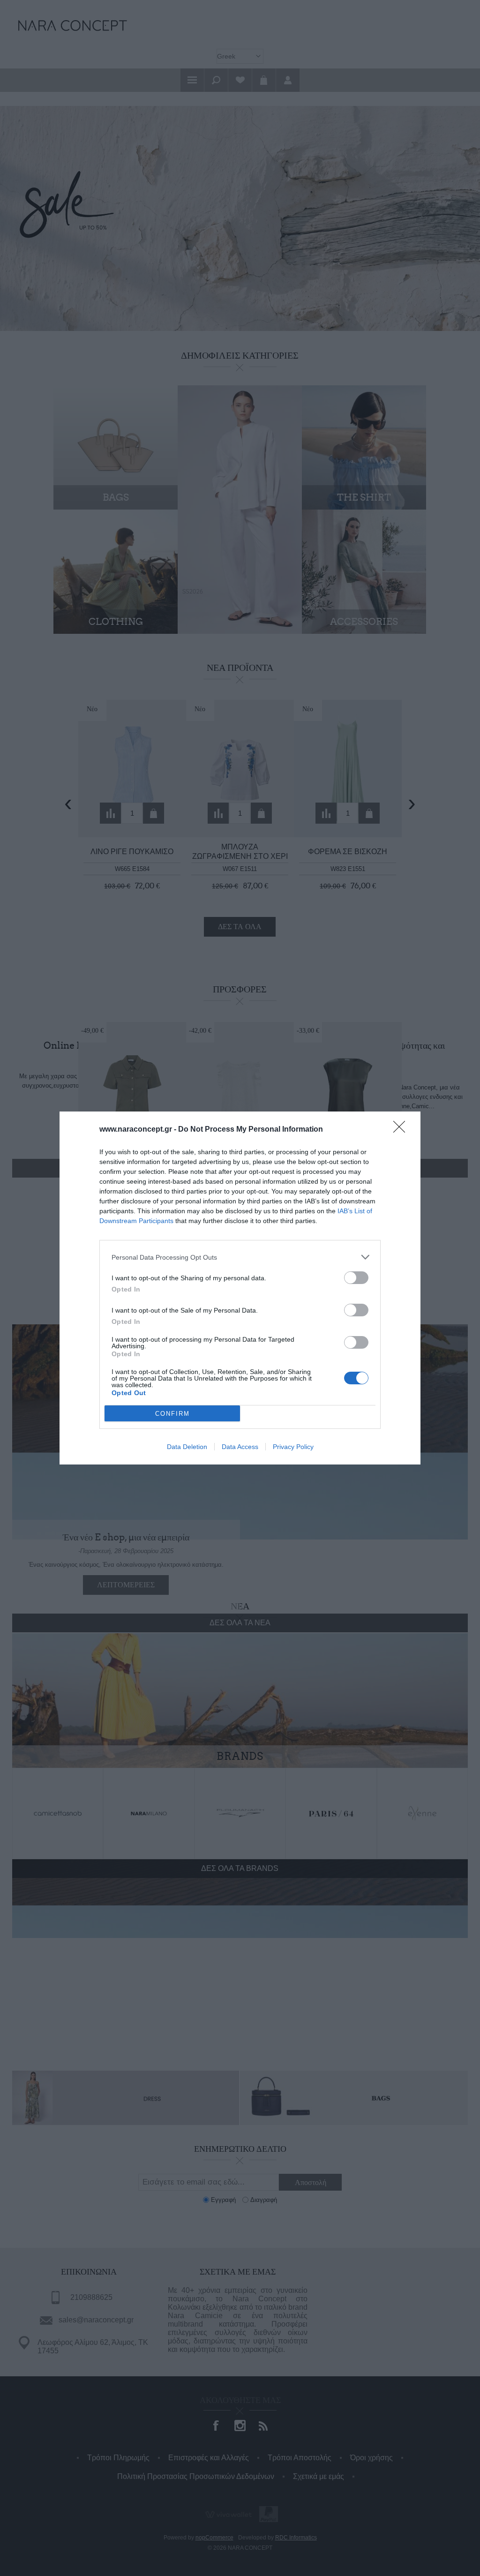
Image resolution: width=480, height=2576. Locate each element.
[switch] (356, 1278)
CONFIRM (172, 1414)
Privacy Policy (293, 1447)
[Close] (402, 1130)
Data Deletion (187, 1447)
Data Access (240, 1447)
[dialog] (240, 1288)
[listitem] (240, 1257)
